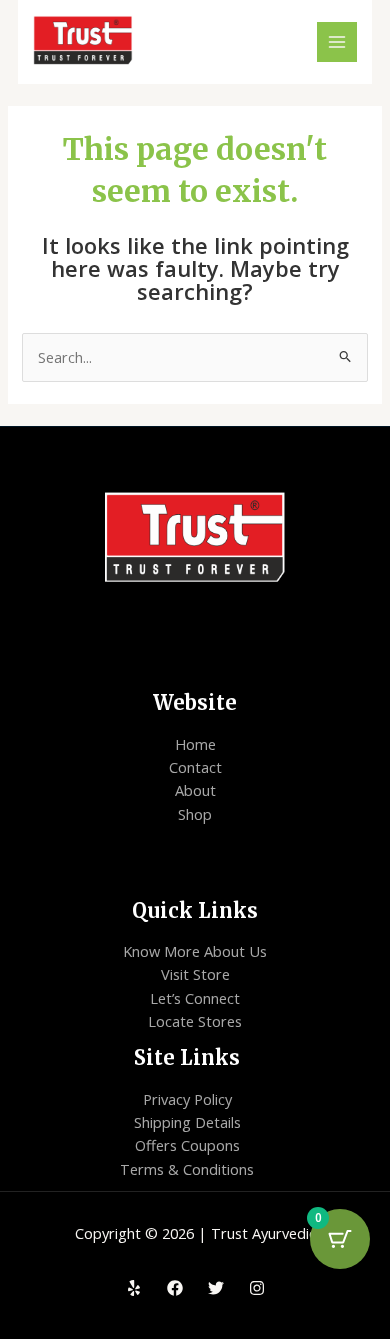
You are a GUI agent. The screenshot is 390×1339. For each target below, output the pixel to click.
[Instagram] (257, 1288)
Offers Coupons (187, 1145)
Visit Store (195, 974)
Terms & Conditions (187, 1169)
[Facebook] (175, 1288)
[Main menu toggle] (337, 42)
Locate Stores (195, 1021)
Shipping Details (187, 1122)
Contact (195, 767)
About (195, 790)
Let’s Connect (195, 998)
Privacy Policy (187, 1099)
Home (195, 744)
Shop (195, 814)
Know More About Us (195, 951)
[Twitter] (216, 1288)
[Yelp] (134, 1288)
